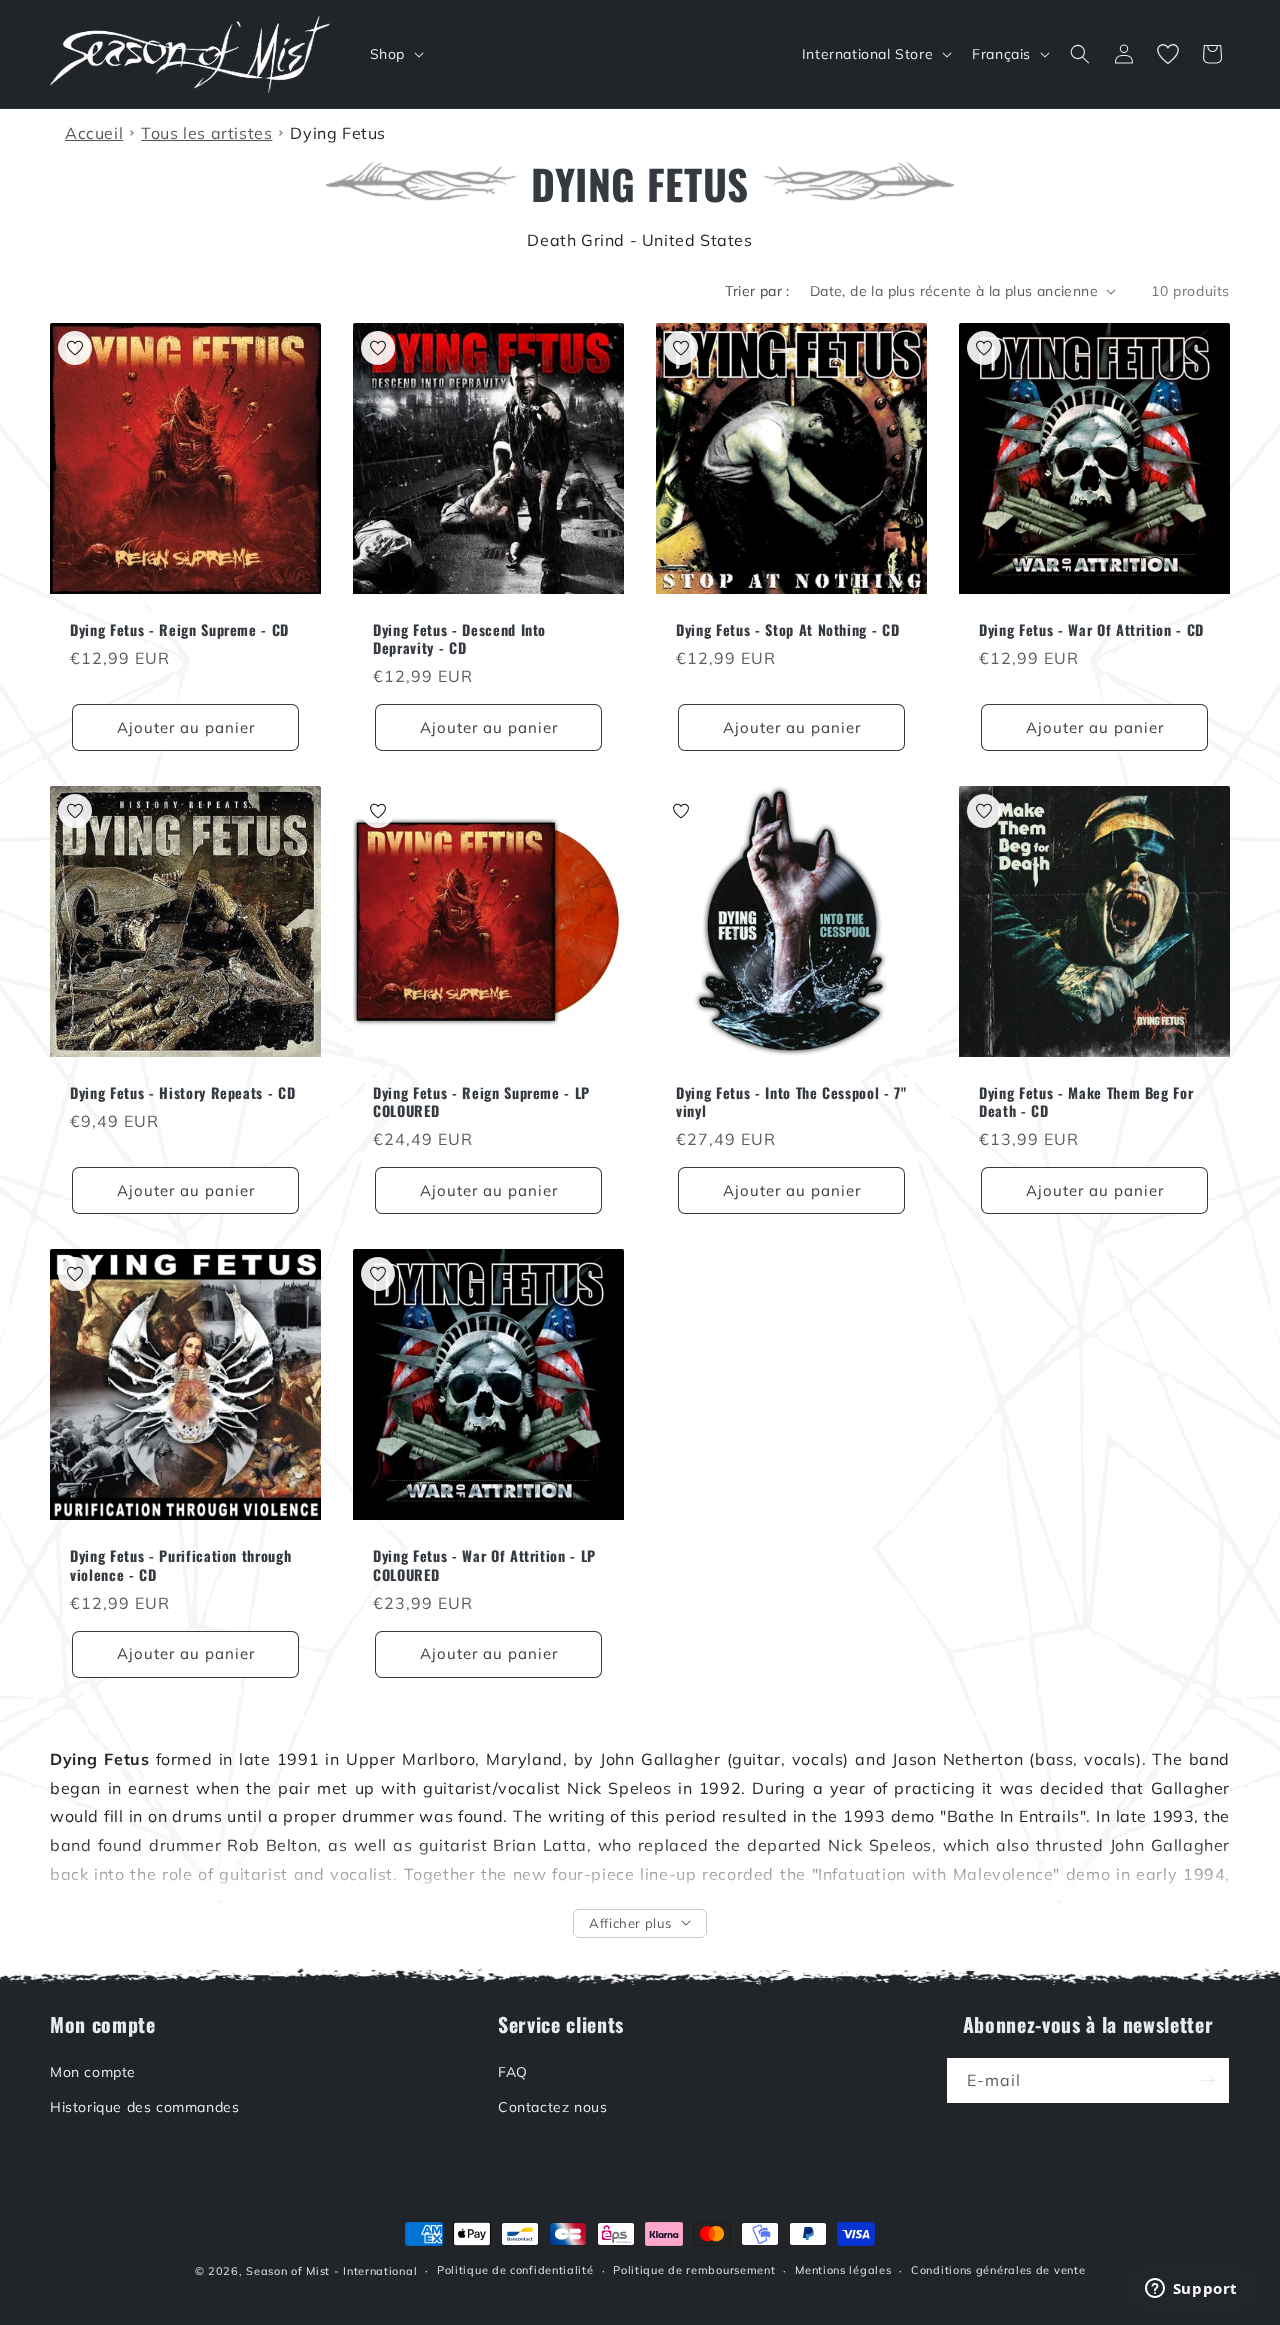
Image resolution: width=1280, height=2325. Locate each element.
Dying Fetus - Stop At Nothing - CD (787, 630)
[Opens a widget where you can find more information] (1191, 2290)
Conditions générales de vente (998, 2271)
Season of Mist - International (331, 2271)
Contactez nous (552, 2108)
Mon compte (93, 2072)
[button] (395, 54)
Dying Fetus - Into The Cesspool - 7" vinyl (791, 1102)
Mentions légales (843, 2271)
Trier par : (757, 291)
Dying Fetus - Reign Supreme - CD (179, 630)
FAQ (513, 2072)
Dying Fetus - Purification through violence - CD (180, 1565)
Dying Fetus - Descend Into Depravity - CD (459, 639)
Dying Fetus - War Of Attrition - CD (1091, 630)
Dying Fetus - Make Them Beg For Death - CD (1086, 1102)
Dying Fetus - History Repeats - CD (182, 1093)
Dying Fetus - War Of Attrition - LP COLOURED (484, 1565)
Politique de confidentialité (515, 2271)
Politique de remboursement (694, 2271)
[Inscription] (1207, 2080)
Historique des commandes (144, 2108)
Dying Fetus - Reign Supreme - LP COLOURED (481, 1102)
